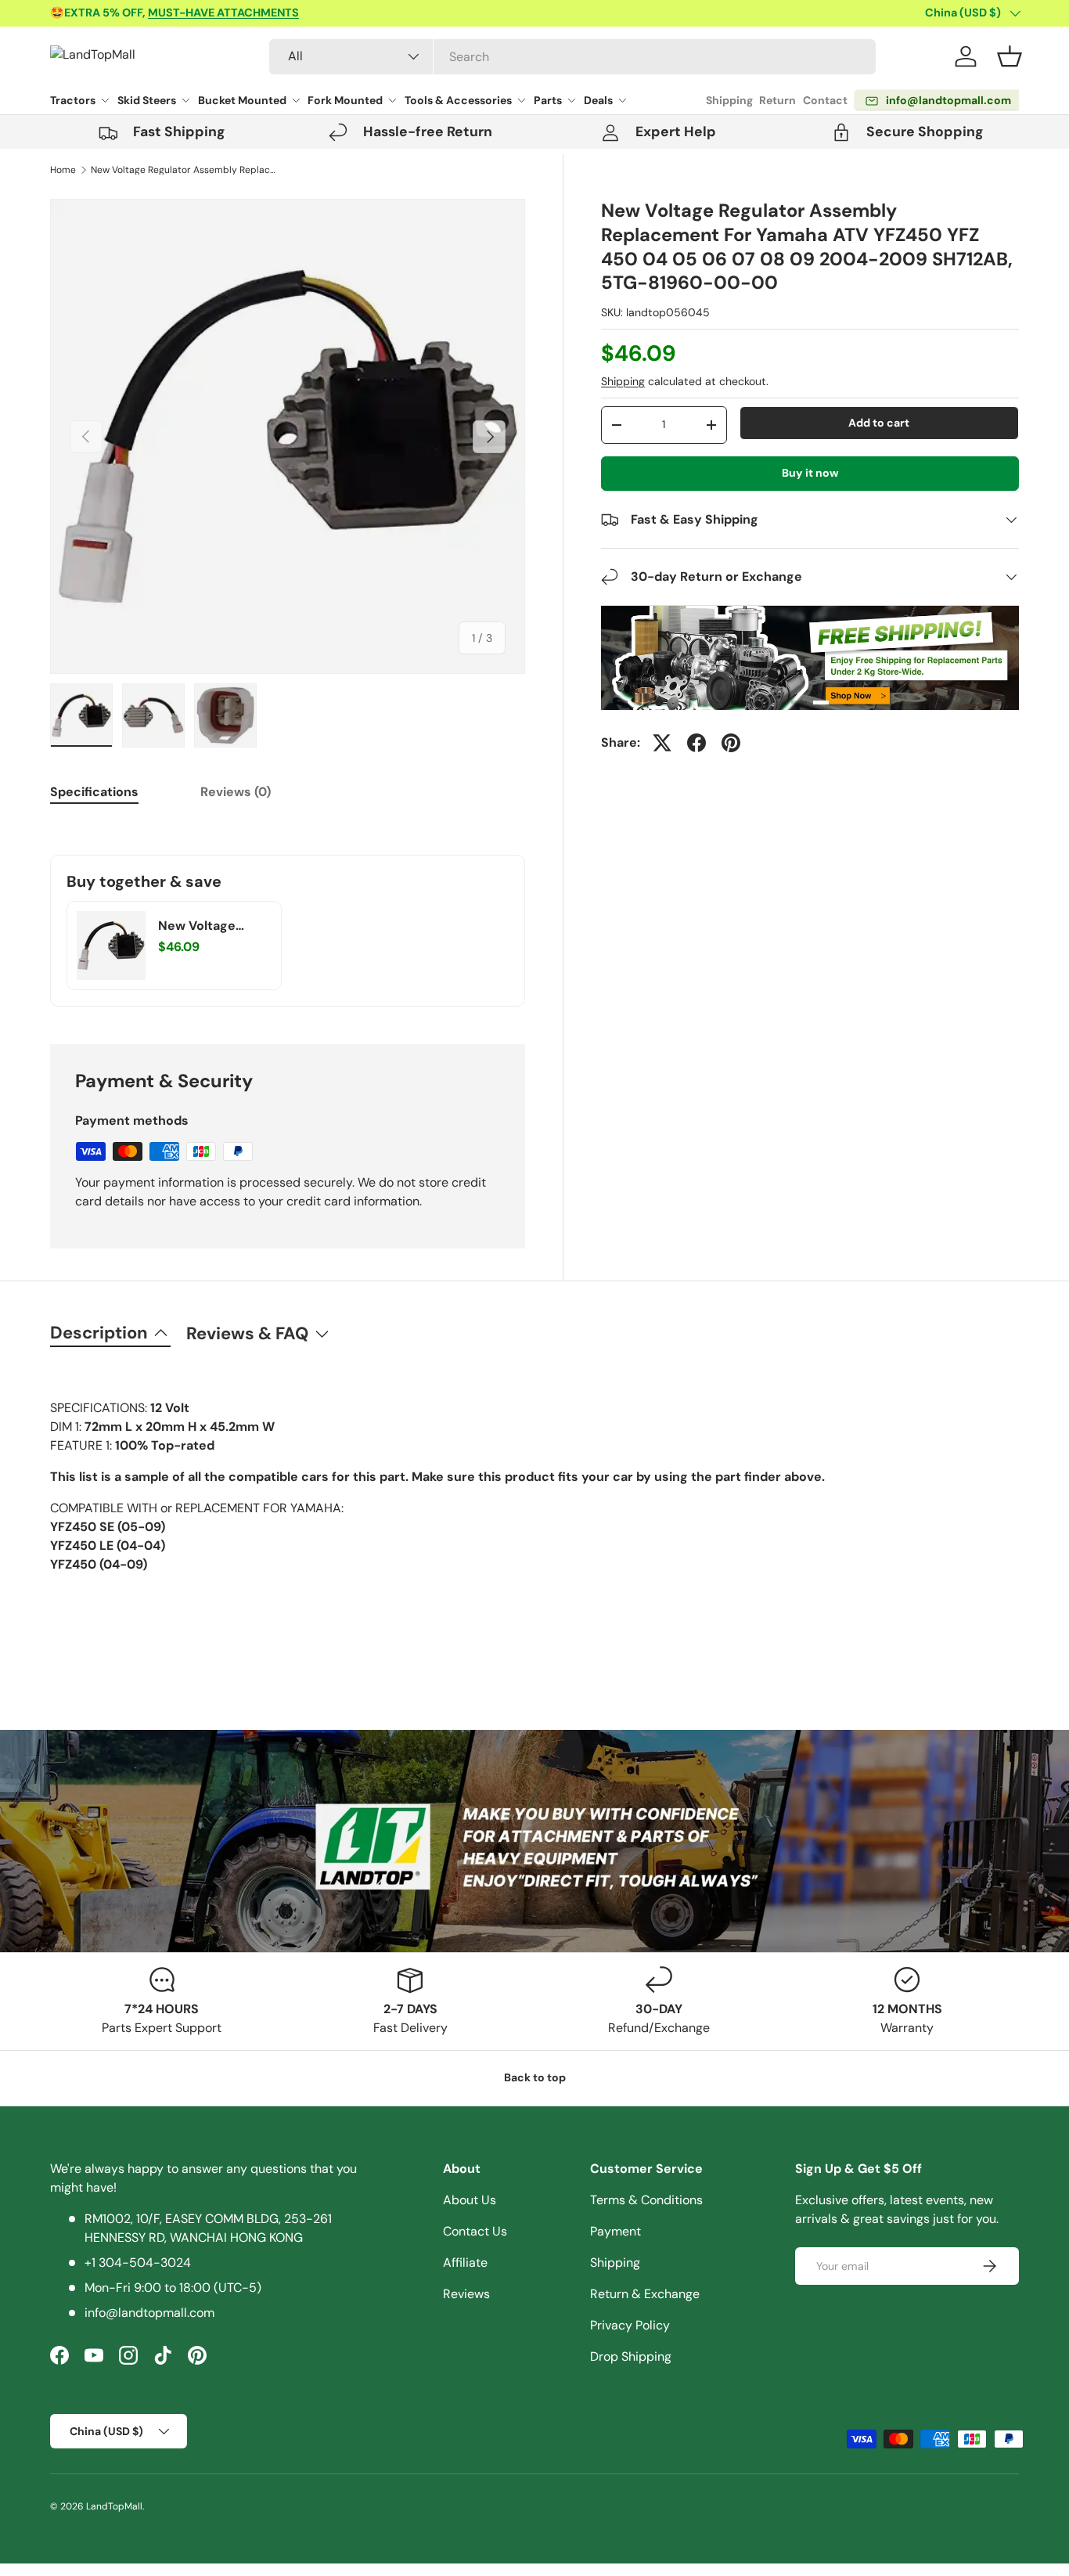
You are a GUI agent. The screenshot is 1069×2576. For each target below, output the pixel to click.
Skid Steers (147, 100)
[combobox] (572, 57)
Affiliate (465, 2263)
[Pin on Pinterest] (731, 743)
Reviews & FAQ (247, 1333)
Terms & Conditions (646, 2200)
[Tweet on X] (662, 743)
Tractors (73, 100)
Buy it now (810, 473)
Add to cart (879, 423)
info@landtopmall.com (149, 2313)
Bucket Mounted (242, 100)
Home (63, 170)
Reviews (466, 2294)
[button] (1010, 56)
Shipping (729, 100)
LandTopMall (114, 2506)
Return (777, 100)
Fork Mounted (345, 100)
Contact (825, 100)
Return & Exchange (645, 2294)
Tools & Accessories (458, 100)
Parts (548, 100)
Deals (598, 100)
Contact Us (475, 2231)
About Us (470, 2200)
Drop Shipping (631, 2356)
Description (99, 1333)
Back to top (535, 2077)
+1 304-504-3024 (138, 2263)
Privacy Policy (630, 2325)
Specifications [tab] (94, 792)
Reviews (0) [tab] (236, 792)
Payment (615, 2231)
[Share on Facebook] (696, 743)
